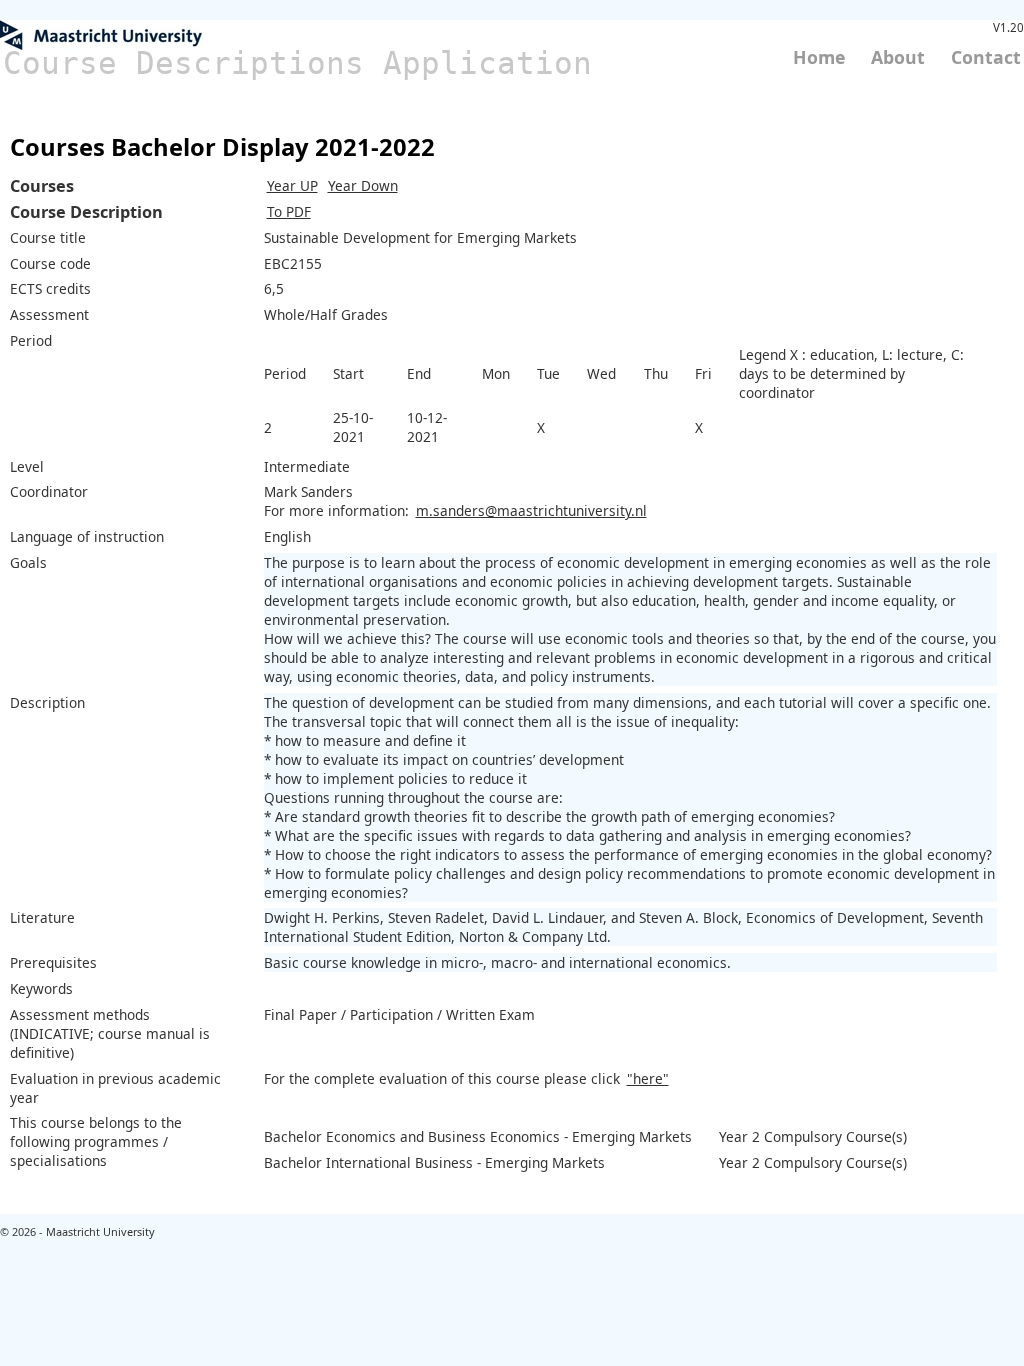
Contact (986, 57)
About (898, 57)
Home (819, 57)
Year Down (363, 185)
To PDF (289, 211)
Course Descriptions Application (297, 63)
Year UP (292, 185)
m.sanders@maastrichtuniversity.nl (531, 510)
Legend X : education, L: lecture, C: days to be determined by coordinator (851, 373)
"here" (648, 1078)
